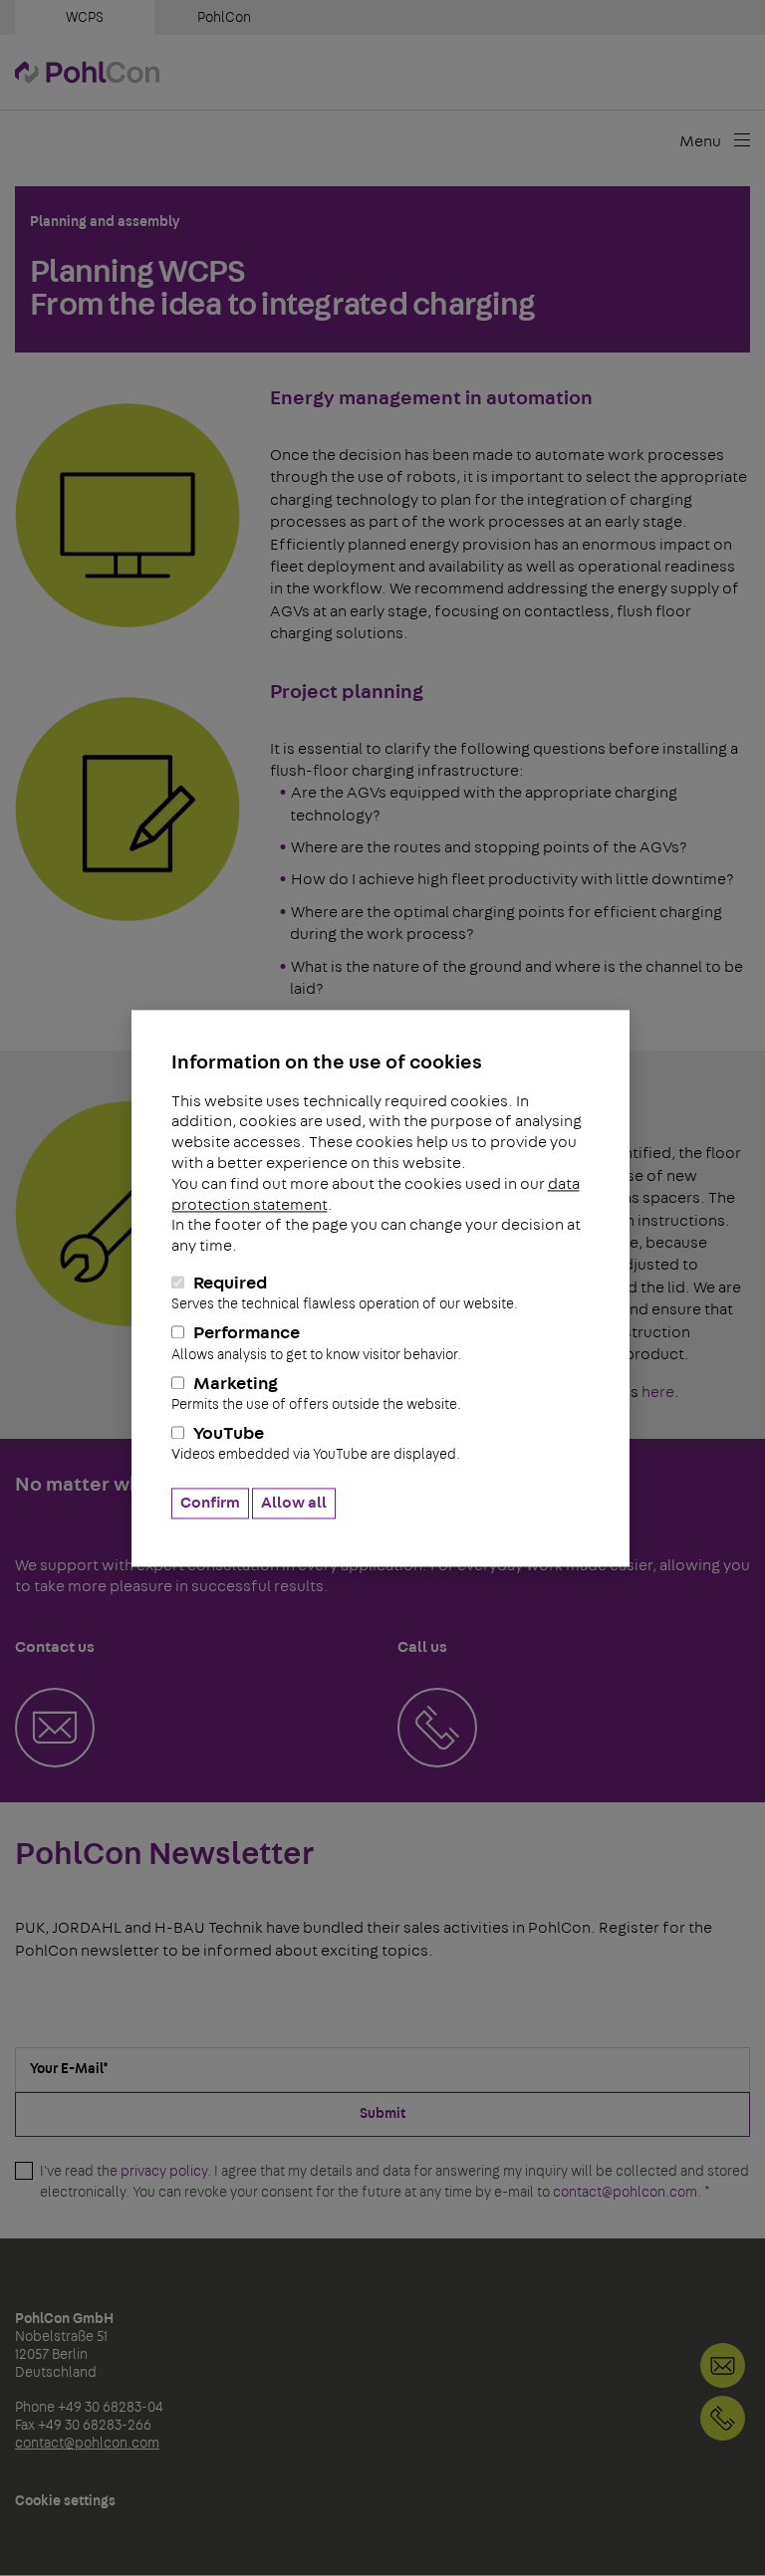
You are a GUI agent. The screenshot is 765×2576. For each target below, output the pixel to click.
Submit (382, 2114)
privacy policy (164, 2172)
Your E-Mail (69, 2069)
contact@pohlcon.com (625, 2193)
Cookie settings (65, 2501)
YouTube (316, 1444)
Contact (723, 2365)
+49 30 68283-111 (723, 2418)
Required (345, 1293)
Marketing (316, 1394)
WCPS (85, 18)
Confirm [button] (210, 1503)
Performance (316, 1344)
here (658, 1392)
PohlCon (224, 18)
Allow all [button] (294, 1503)
